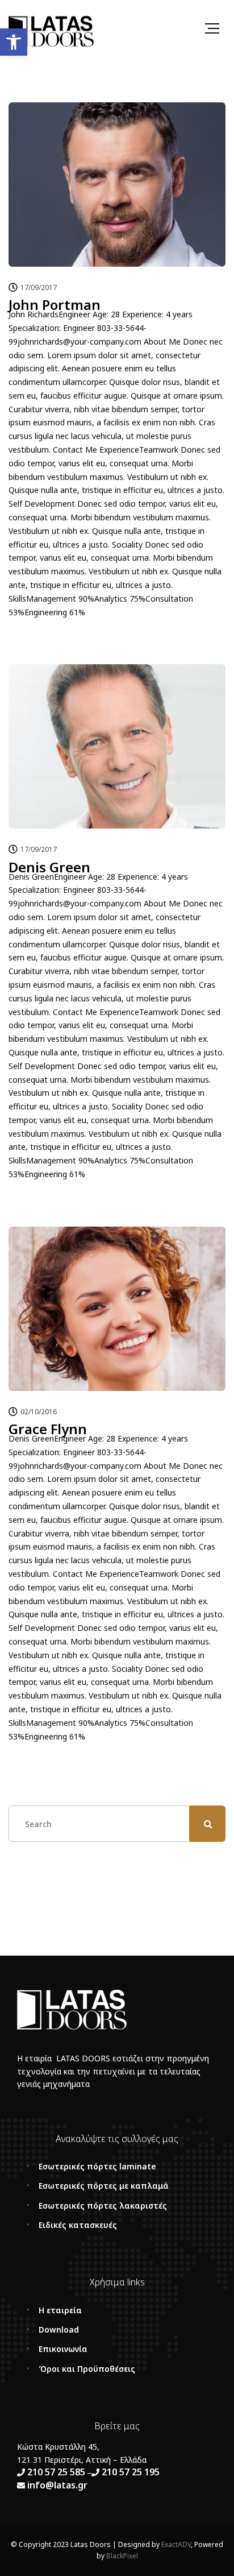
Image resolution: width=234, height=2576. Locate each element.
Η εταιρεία (60, 2310)
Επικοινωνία (63, 2349)
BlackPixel (122, 2556)
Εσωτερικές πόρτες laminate (97, 2166)
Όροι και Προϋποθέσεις (87, 2369)
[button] (14, 42)
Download (59, 2329)
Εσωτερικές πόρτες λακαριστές (103, 2206)
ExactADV (176, 2544)
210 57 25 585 (56, 2472)
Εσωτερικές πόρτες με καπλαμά (104, 2186)
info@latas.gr (56, 2485)
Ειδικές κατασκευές (78, 2225)
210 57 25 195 (131, 2472)
